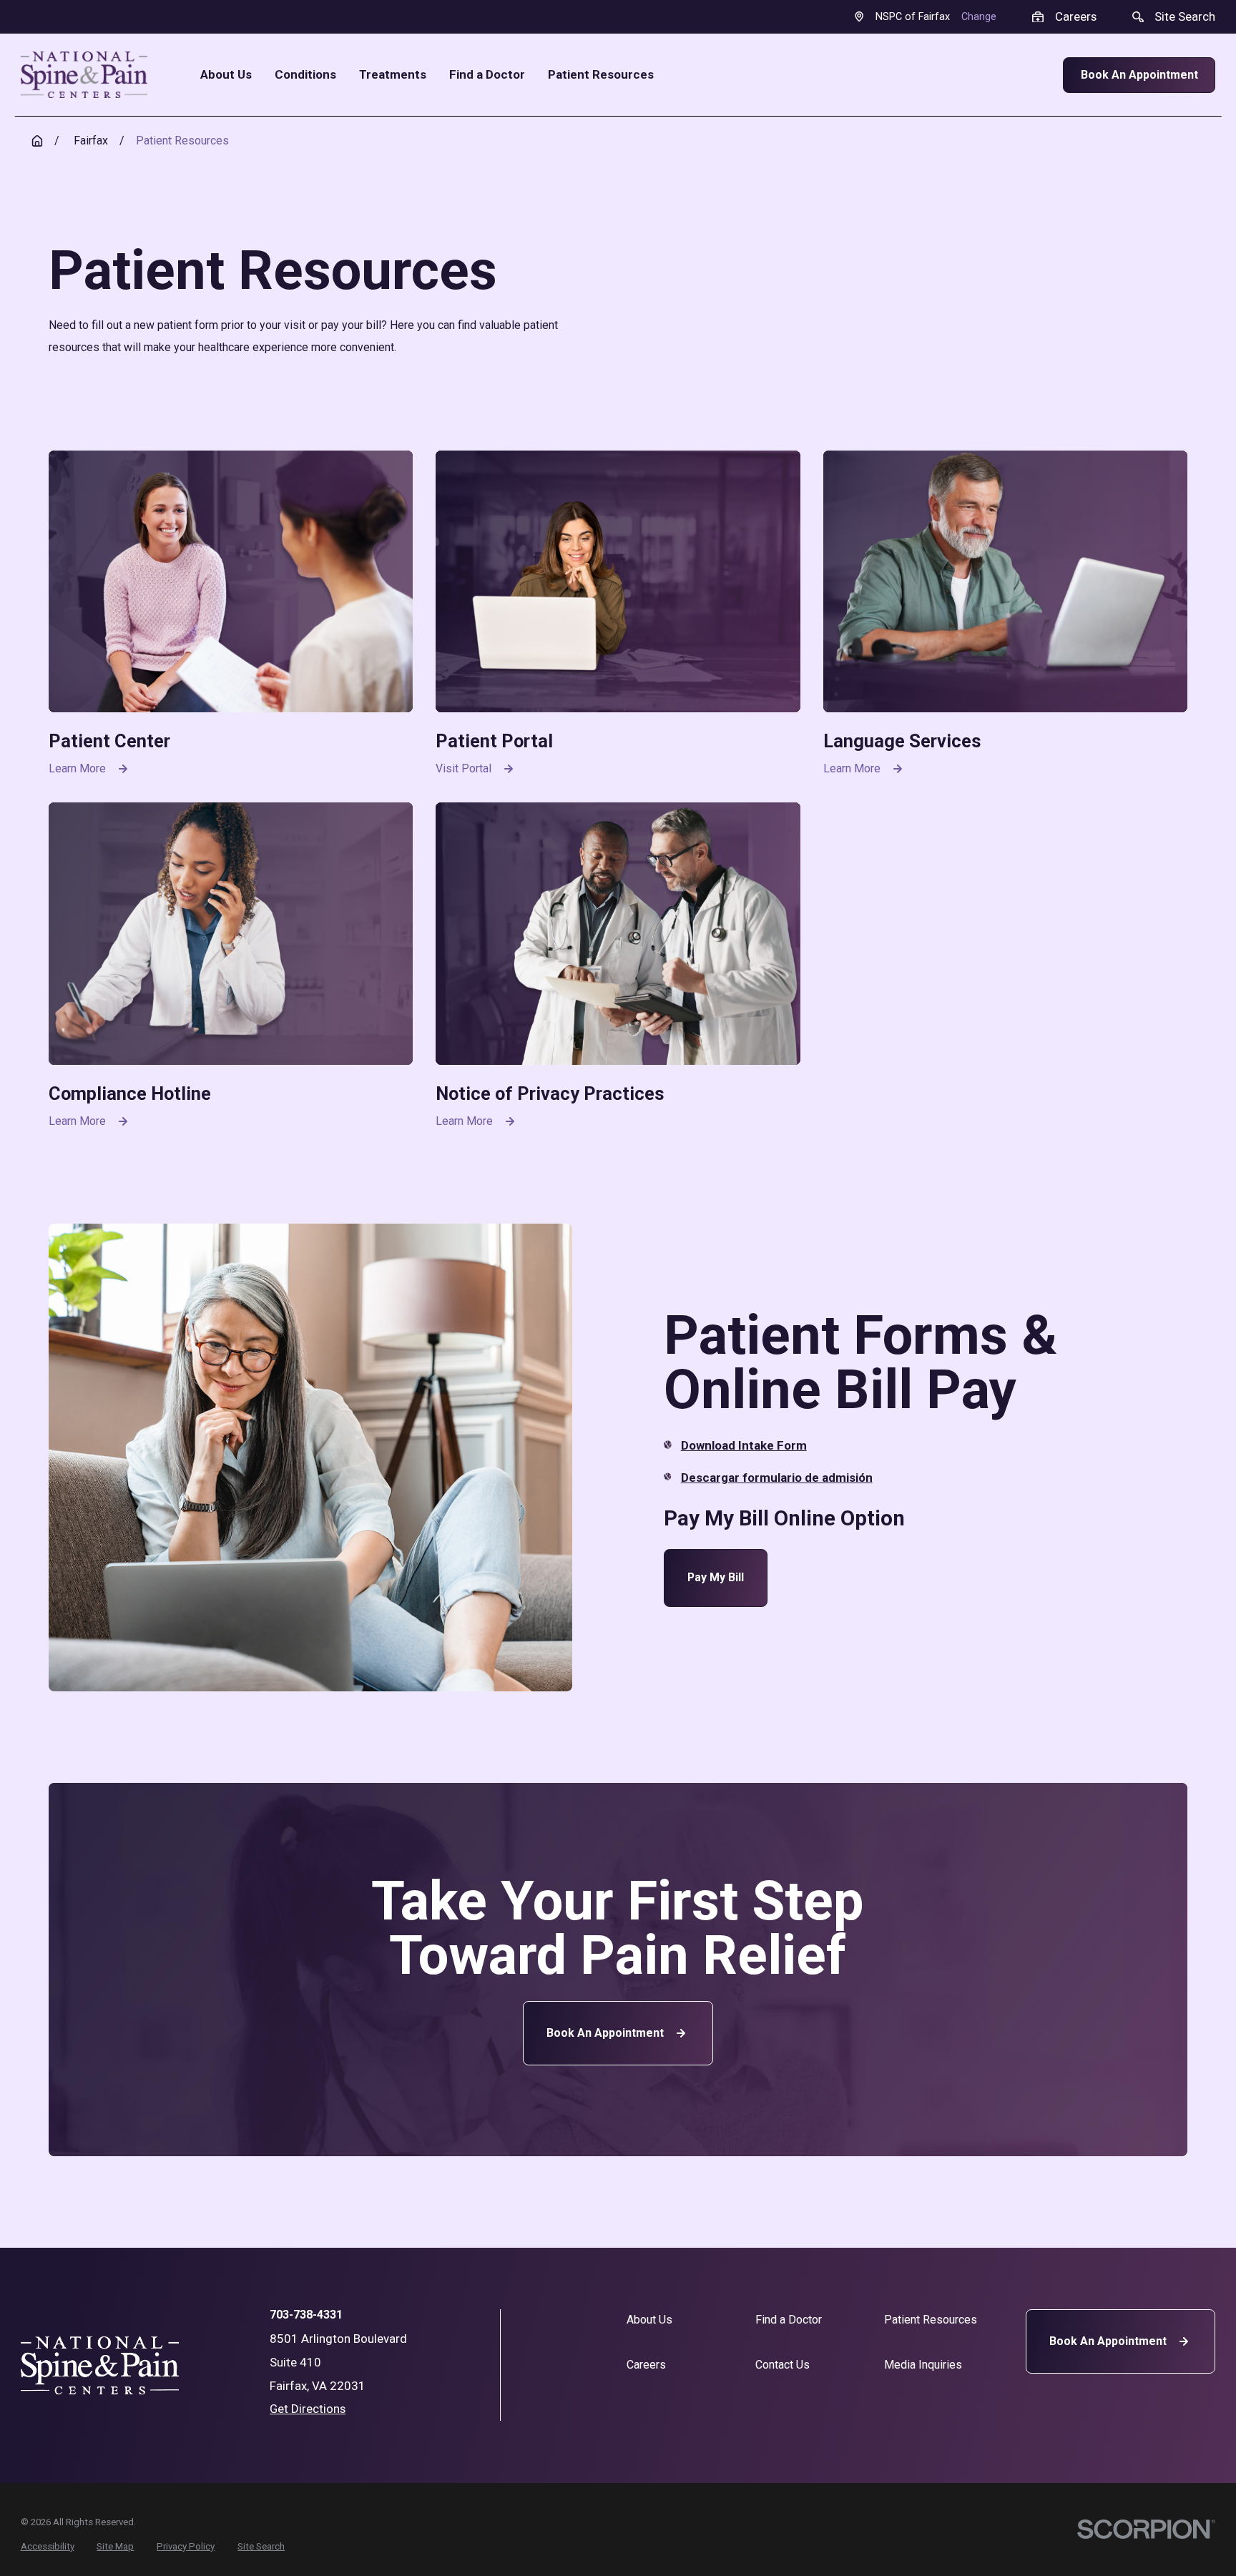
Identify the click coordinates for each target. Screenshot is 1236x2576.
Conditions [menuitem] (305, 75)
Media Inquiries (923, 2365)
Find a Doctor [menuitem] (487, 75)
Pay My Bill (716, 1577)
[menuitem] (48, 2547)
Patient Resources (931, 2320)
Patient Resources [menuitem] (601, 75)
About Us (649, 2320)
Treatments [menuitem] (393, 75)
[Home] (84, 75)
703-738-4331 (306, 2315)
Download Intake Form (744, 1445)
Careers (646, 2365)
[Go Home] (37, 141)
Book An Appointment (1139, 75)
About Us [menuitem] (226, 75)
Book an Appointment (605, 2033)
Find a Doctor (789, 2320)
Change (979, 17)
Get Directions (308, 2409)
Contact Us (783, 2365)
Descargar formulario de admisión (777, 1478)
